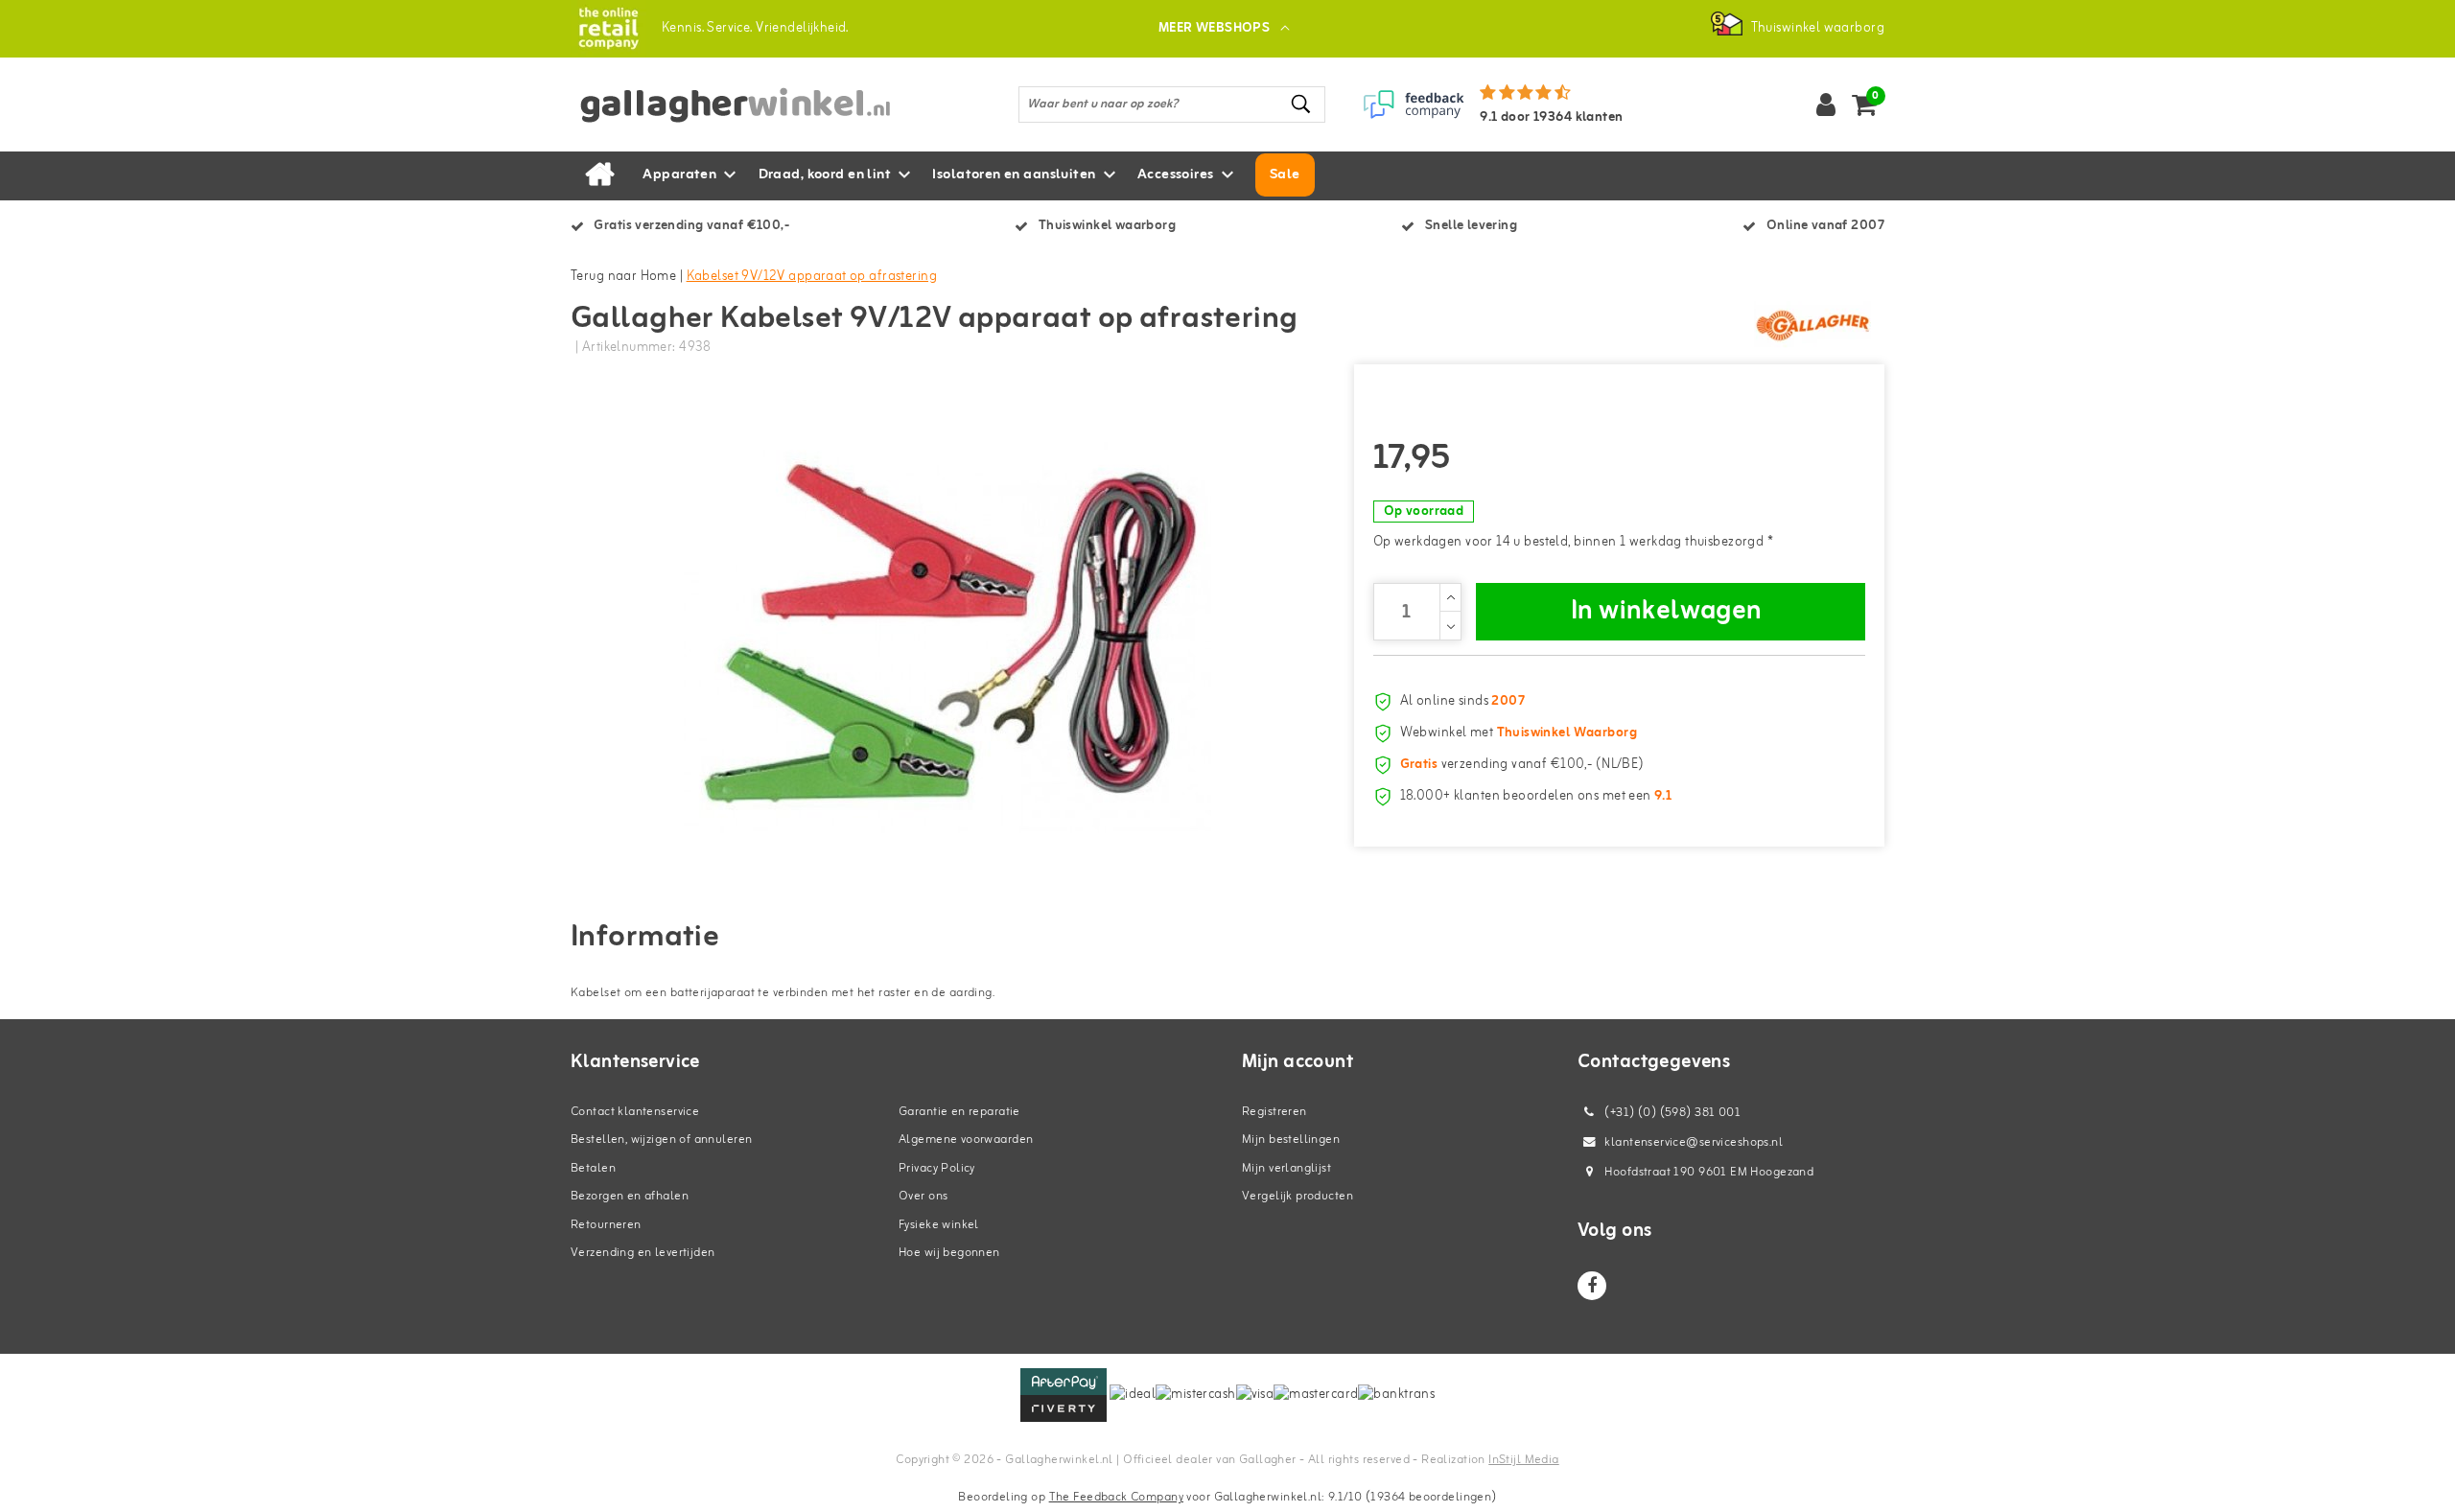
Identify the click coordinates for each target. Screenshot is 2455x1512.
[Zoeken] (1302, 104)
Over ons (923, 1196)
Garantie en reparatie (959, 1112)
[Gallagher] (1812, 325)
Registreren (1274, 1112)
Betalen (593, 1168)
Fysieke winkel (939, 1225)
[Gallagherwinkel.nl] (608, 28)
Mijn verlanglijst (1286, 1168)
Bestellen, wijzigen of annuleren (661, 1140)
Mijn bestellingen (1291, 1140)
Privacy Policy (937, 1168)
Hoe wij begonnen (949, 1253)
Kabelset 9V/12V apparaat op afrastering (812, 277)
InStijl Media (1523, 1460)
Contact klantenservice (635, 1112)
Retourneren (606, 1225)
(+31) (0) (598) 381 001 (1671, 1113)
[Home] (599, 175)
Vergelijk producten (1298, 1196)
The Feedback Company (1116, 1497)
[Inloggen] (1826, 105)
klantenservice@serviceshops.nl (1694, 1142)
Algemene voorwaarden (966, 1140)
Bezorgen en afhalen (630, 1196)
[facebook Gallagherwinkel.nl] (1592, 1286)
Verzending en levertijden (643, 1253)
